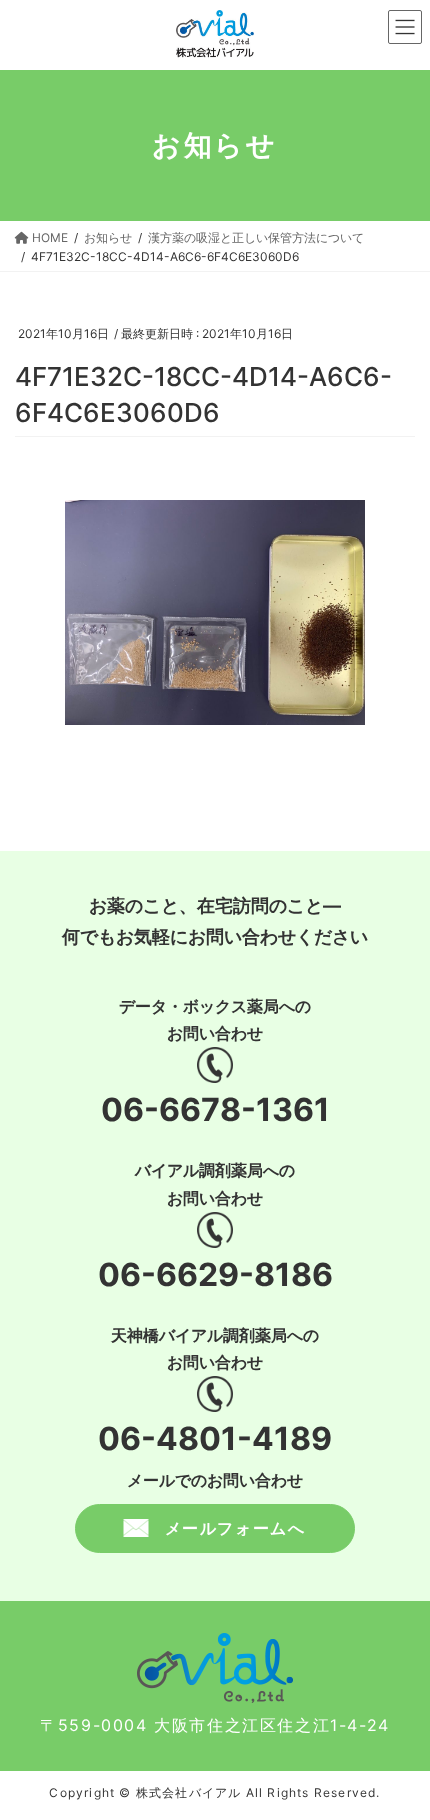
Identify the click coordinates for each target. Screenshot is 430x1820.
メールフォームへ (235, 1528)
